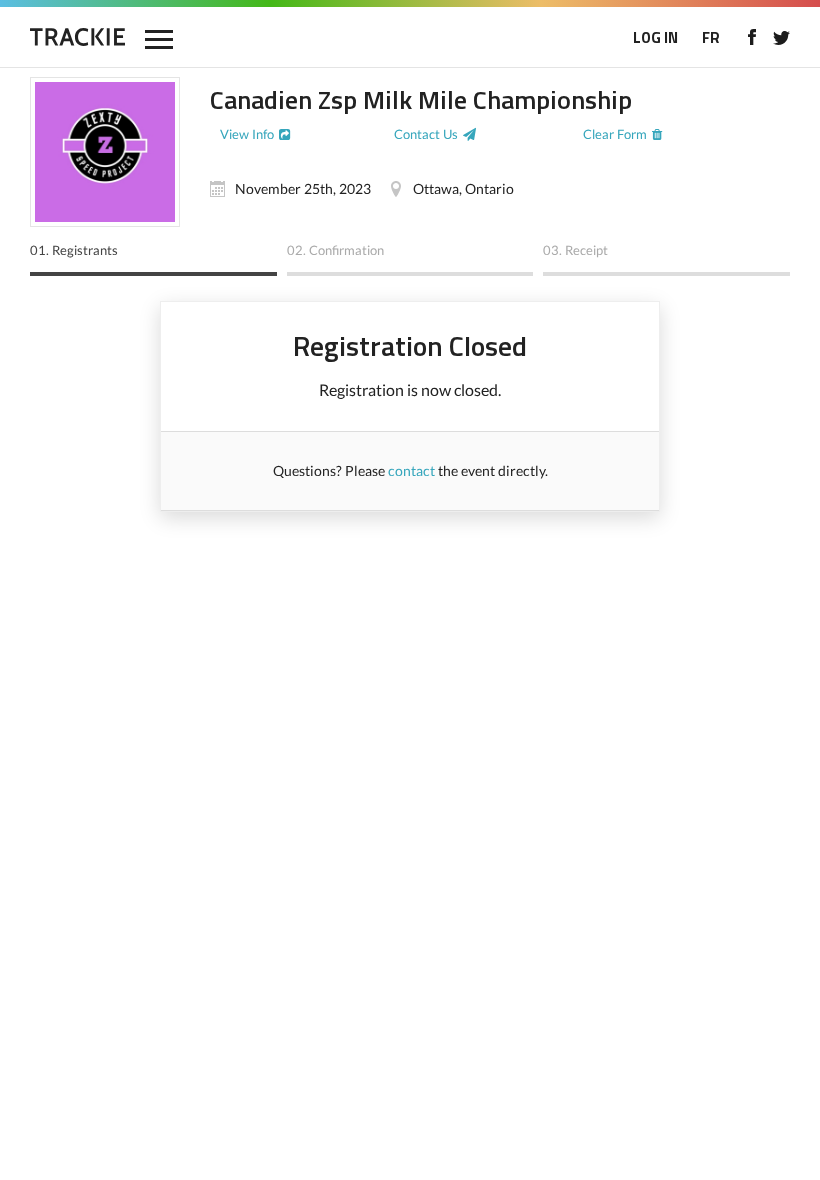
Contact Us (426, 134)
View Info (247, 134)
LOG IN (655, 37)
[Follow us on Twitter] (781, 37)
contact (411, 470)
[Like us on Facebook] (751, 37)
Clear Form (615, 134)
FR (711, 37)
